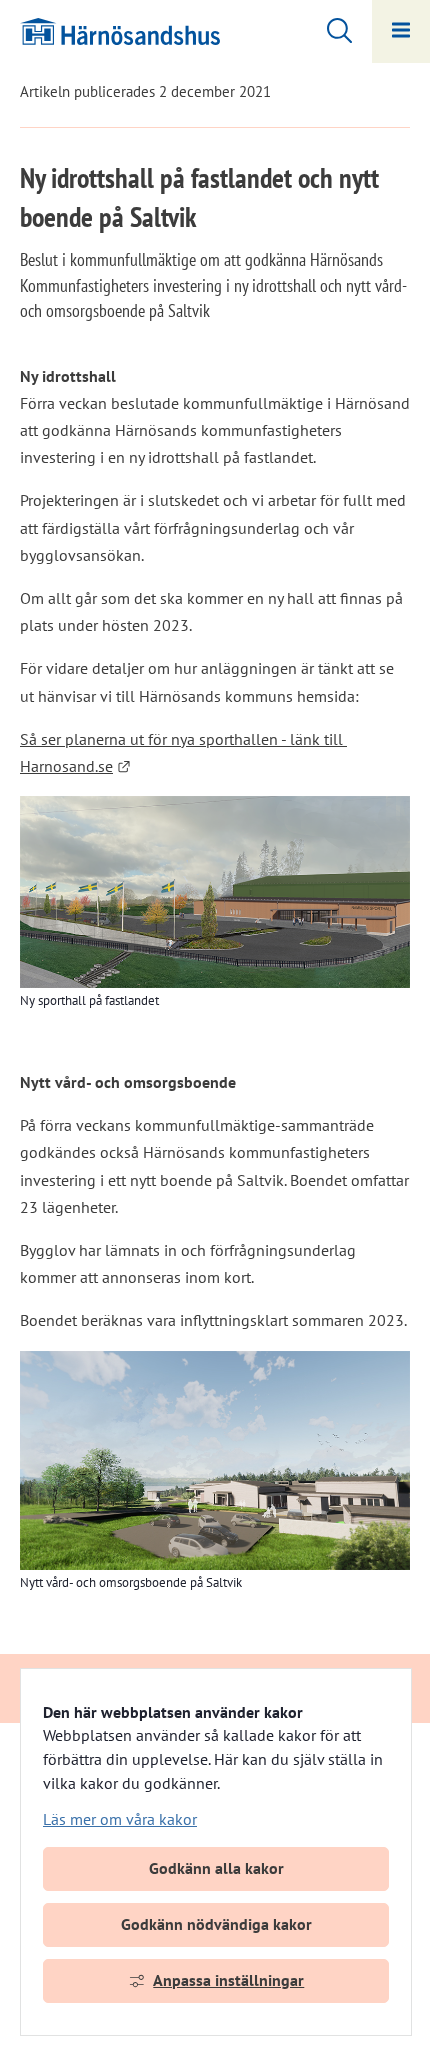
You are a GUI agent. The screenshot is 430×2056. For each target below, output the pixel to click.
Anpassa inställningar (228, 1980)
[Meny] (401, 31)
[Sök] (329, 28)
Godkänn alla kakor (216, 1868)
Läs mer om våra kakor (120, 1819)
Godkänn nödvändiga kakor (216, 1924)
